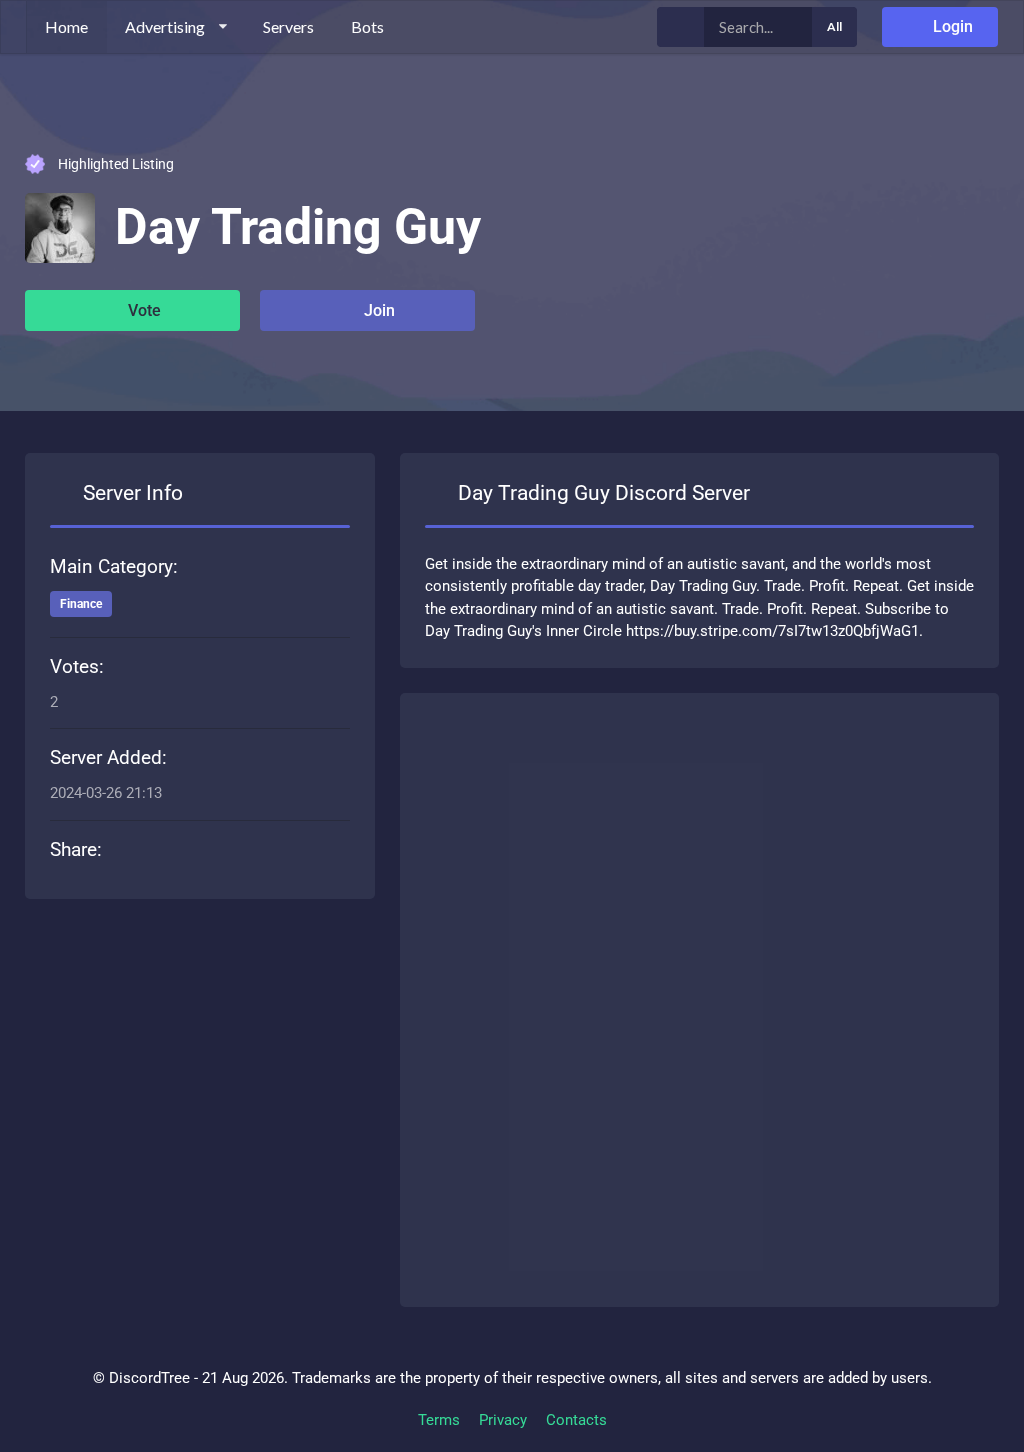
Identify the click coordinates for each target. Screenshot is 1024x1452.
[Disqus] (699, 996)
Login (951, 26)
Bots (367, 26)
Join (377, 310)
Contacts (576, 1420)
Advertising (165, 26)
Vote (142, 310)
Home (66, 26)
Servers (288, 26)
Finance (81, 604)
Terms (439, 1420)
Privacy (503, 1420)
